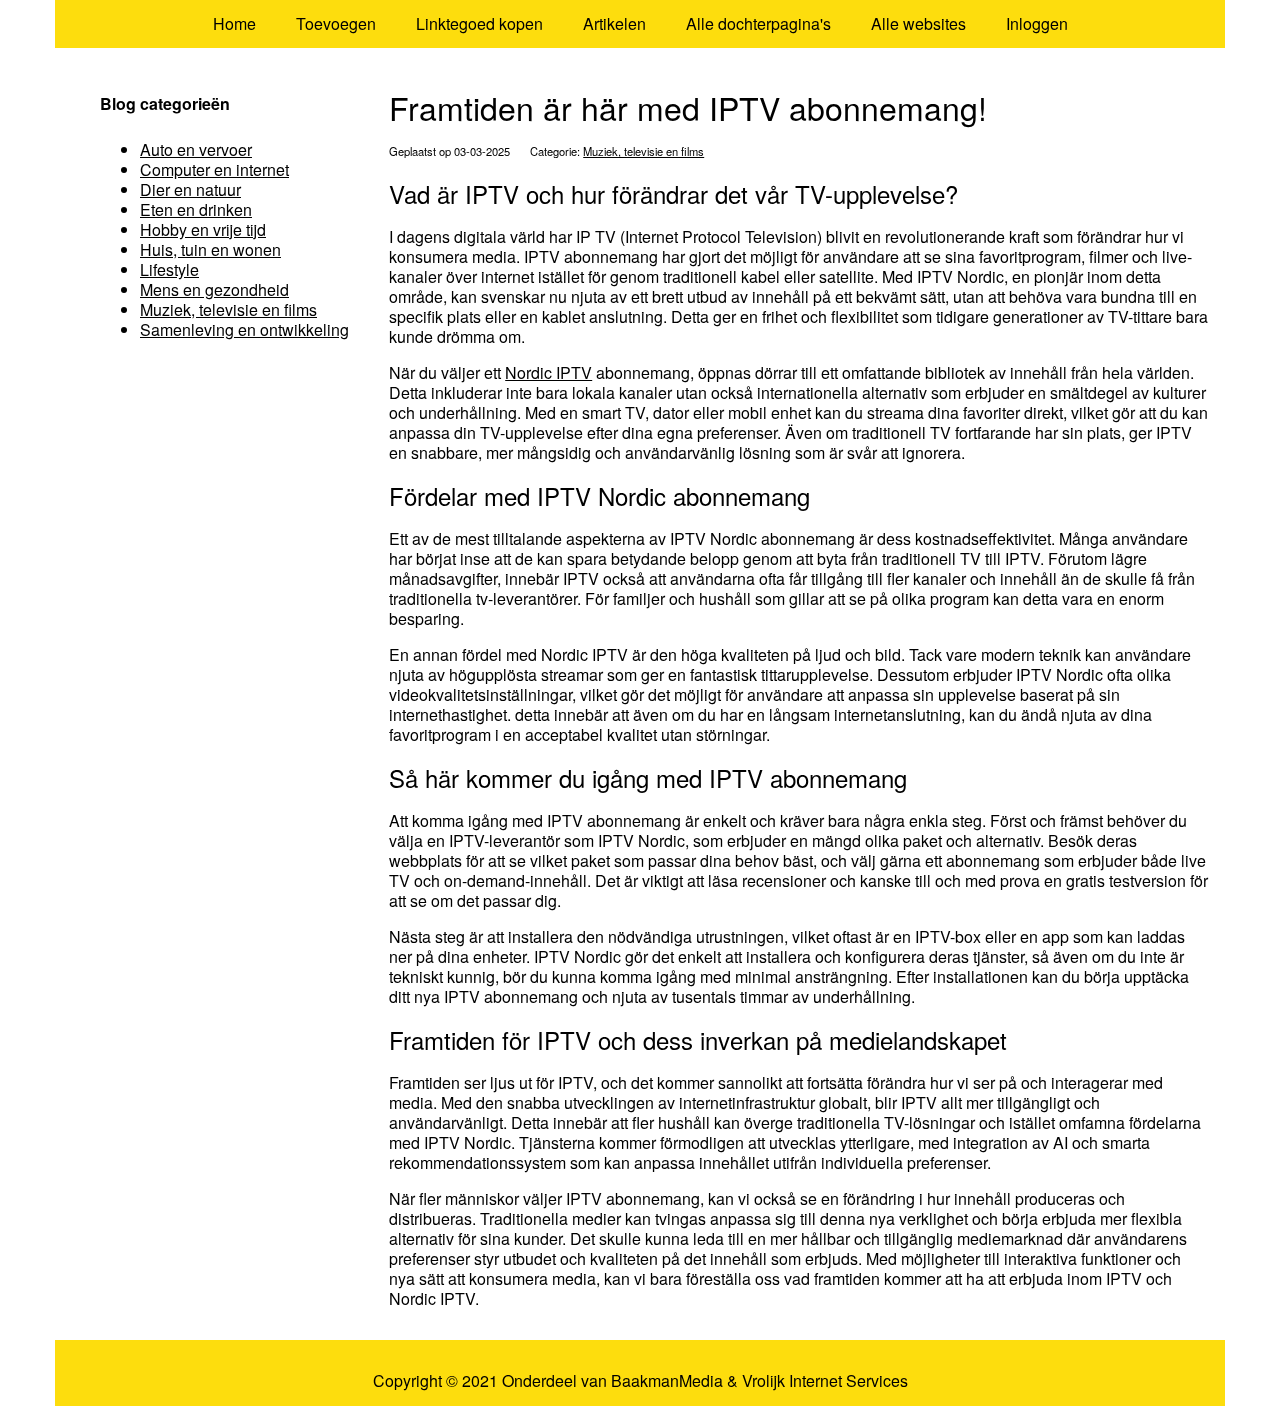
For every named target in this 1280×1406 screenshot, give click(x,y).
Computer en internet (214, 169)
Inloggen (1037, 23)
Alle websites (918, 23)
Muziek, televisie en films (643, 151)
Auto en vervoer (196, 149)
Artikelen (614, 23)
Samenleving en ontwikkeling (244, 329)
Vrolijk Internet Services (825, 1381)
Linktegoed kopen (479, 23)
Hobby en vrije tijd (203, 229)
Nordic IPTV (548, 372)
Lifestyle (169, 269)
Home (234, 23)
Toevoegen (336, 23)
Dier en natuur (190, 189)
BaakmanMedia (667, 1381)
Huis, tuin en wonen (210, 249)
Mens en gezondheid (214, 289)
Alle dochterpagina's (758, 23)
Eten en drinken (196, 209)
